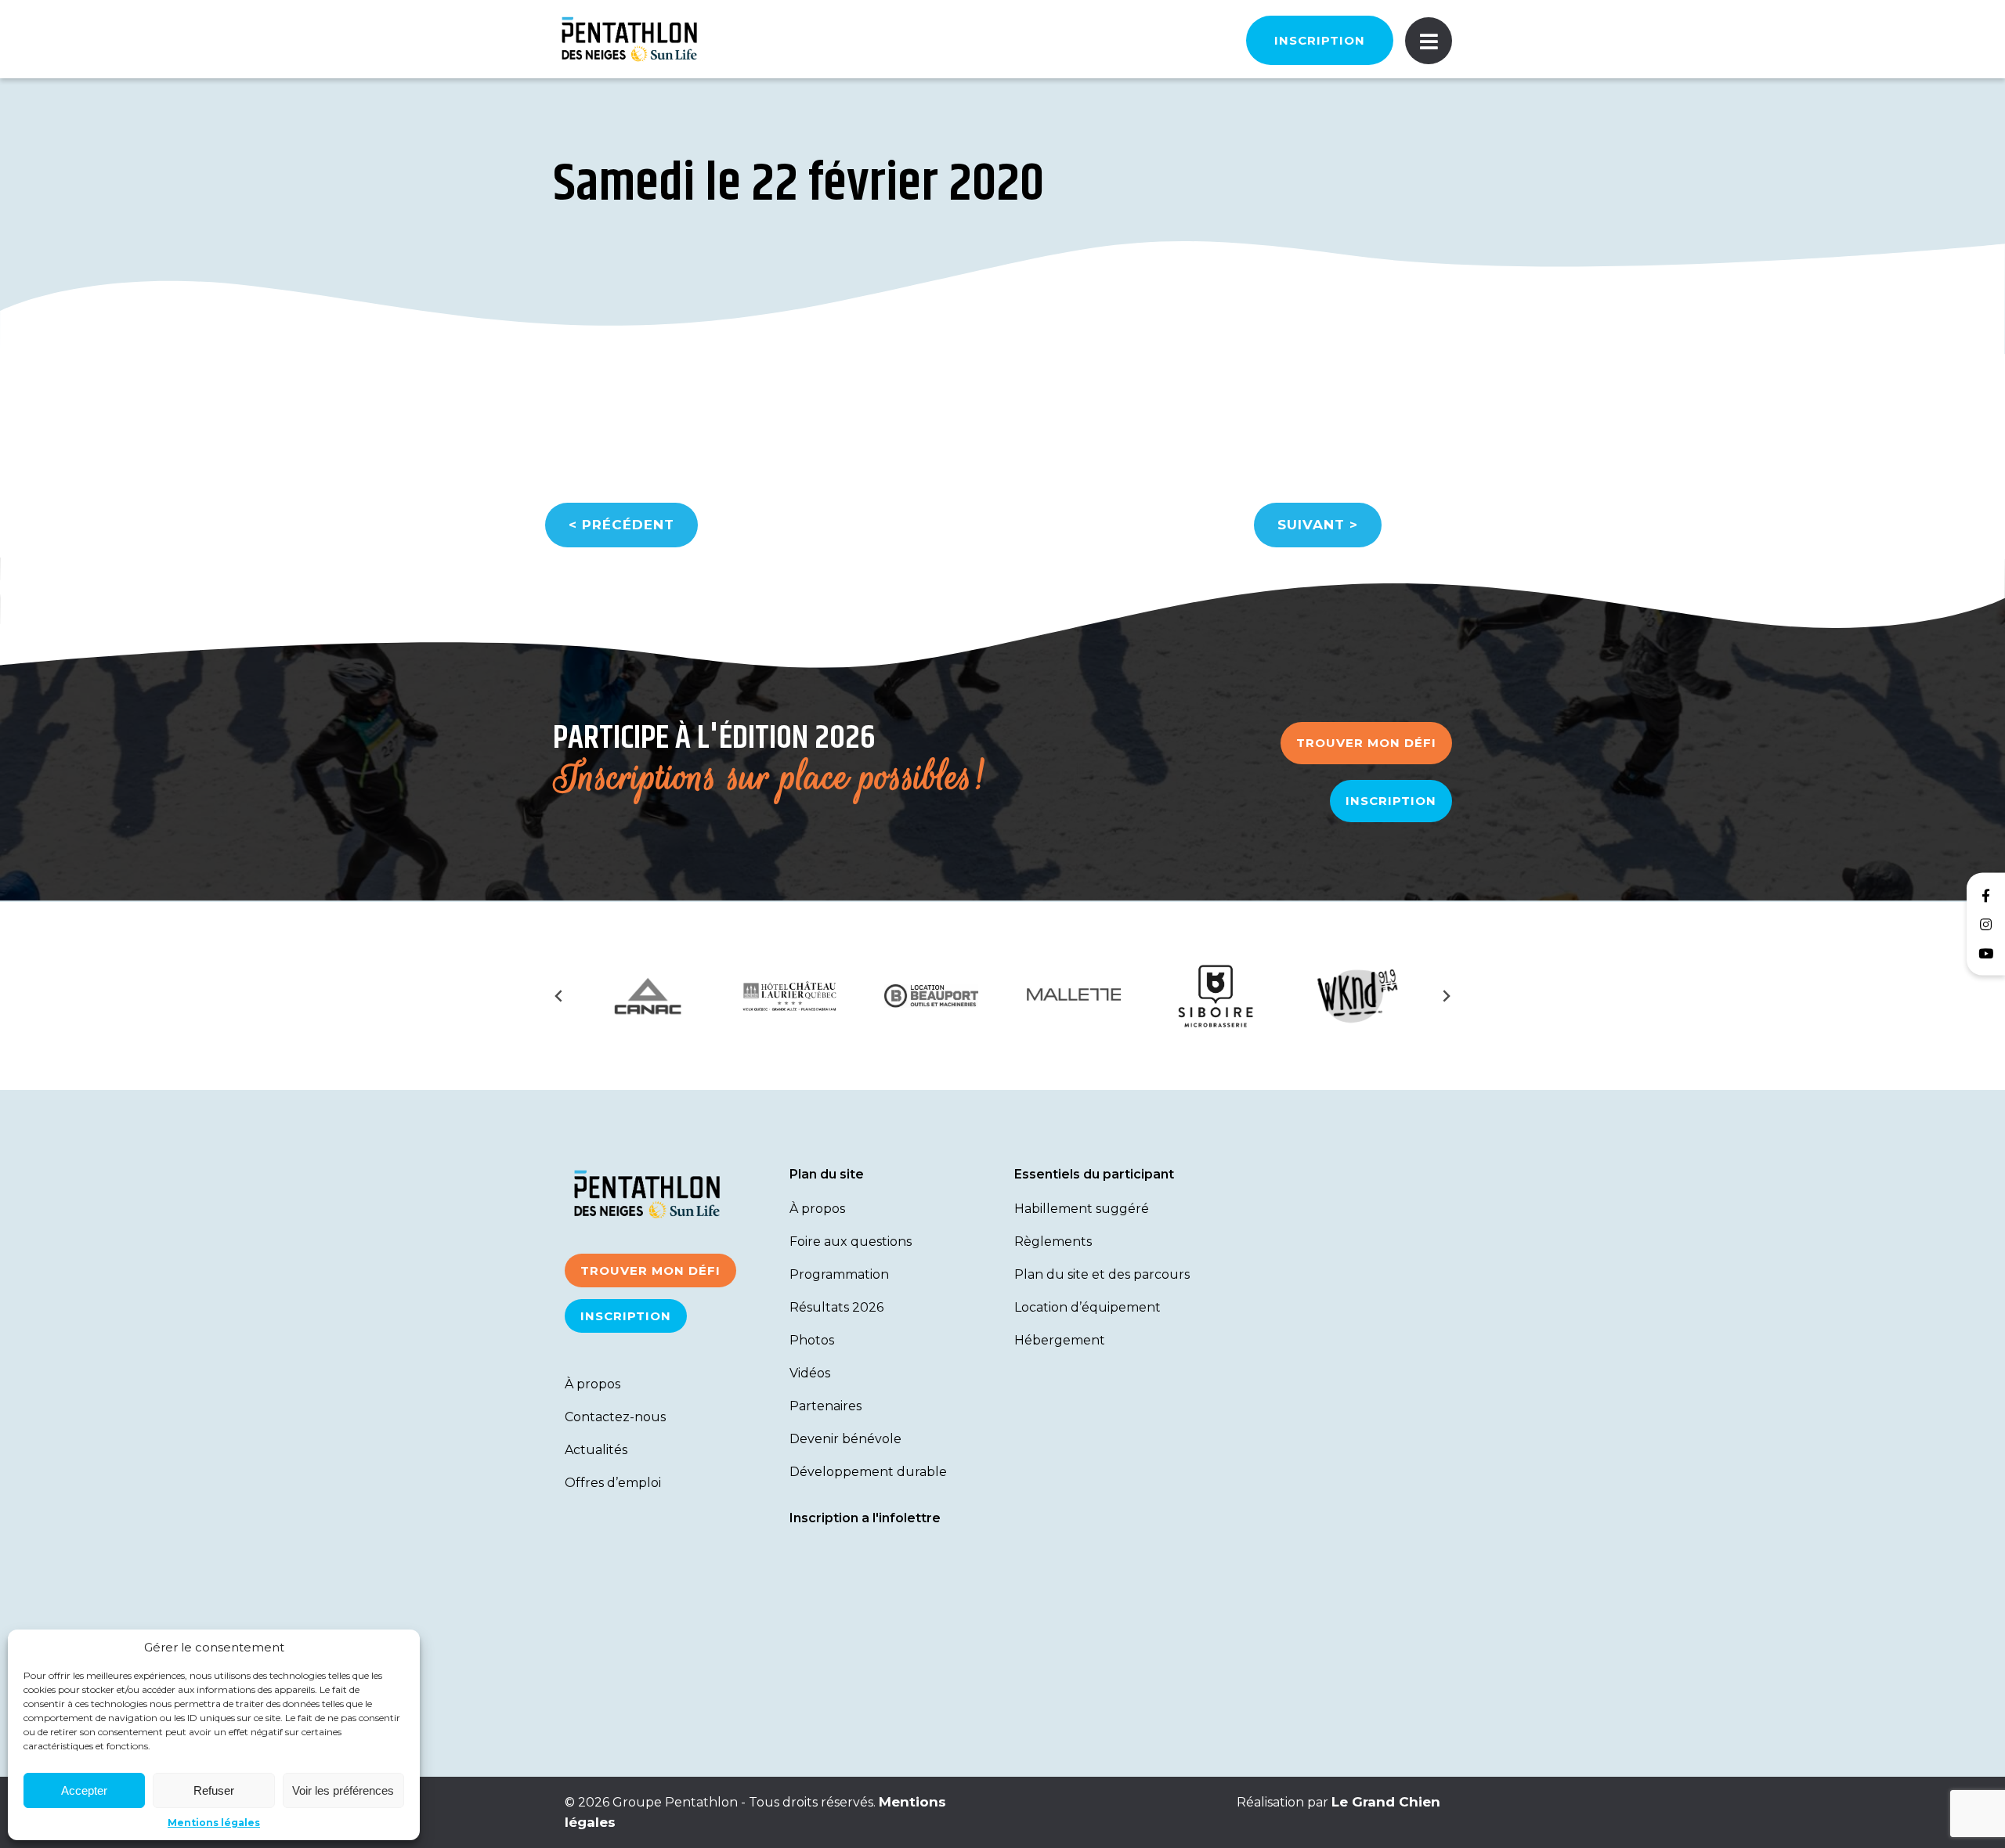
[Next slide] (1446, 996)
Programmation (839, 1274)
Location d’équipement (1087, 1307)
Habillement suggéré (1082, 1209)
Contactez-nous (615, 1417)
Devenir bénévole (845, 1439)
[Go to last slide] (559, 996)
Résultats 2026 (836, 1307)
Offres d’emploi (613, 1483)
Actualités (596, 1450)
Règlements (1053, 1242)
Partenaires (825, 1406)
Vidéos (810, 1373)
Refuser (214, 1790)
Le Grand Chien (1386, 1802)
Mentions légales (214, 1823)
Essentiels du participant (1094, 1174)
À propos (592, 1384)
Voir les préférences (343, 1790)
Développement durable (868, 1472)
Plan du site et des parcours (1102, 1274)
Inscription (1320, 40)
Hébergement (1060, 1340)
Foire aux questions (851, 1242)
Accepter (84, 1790)
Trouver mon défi (1366, 743)
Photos (812, 1340)
